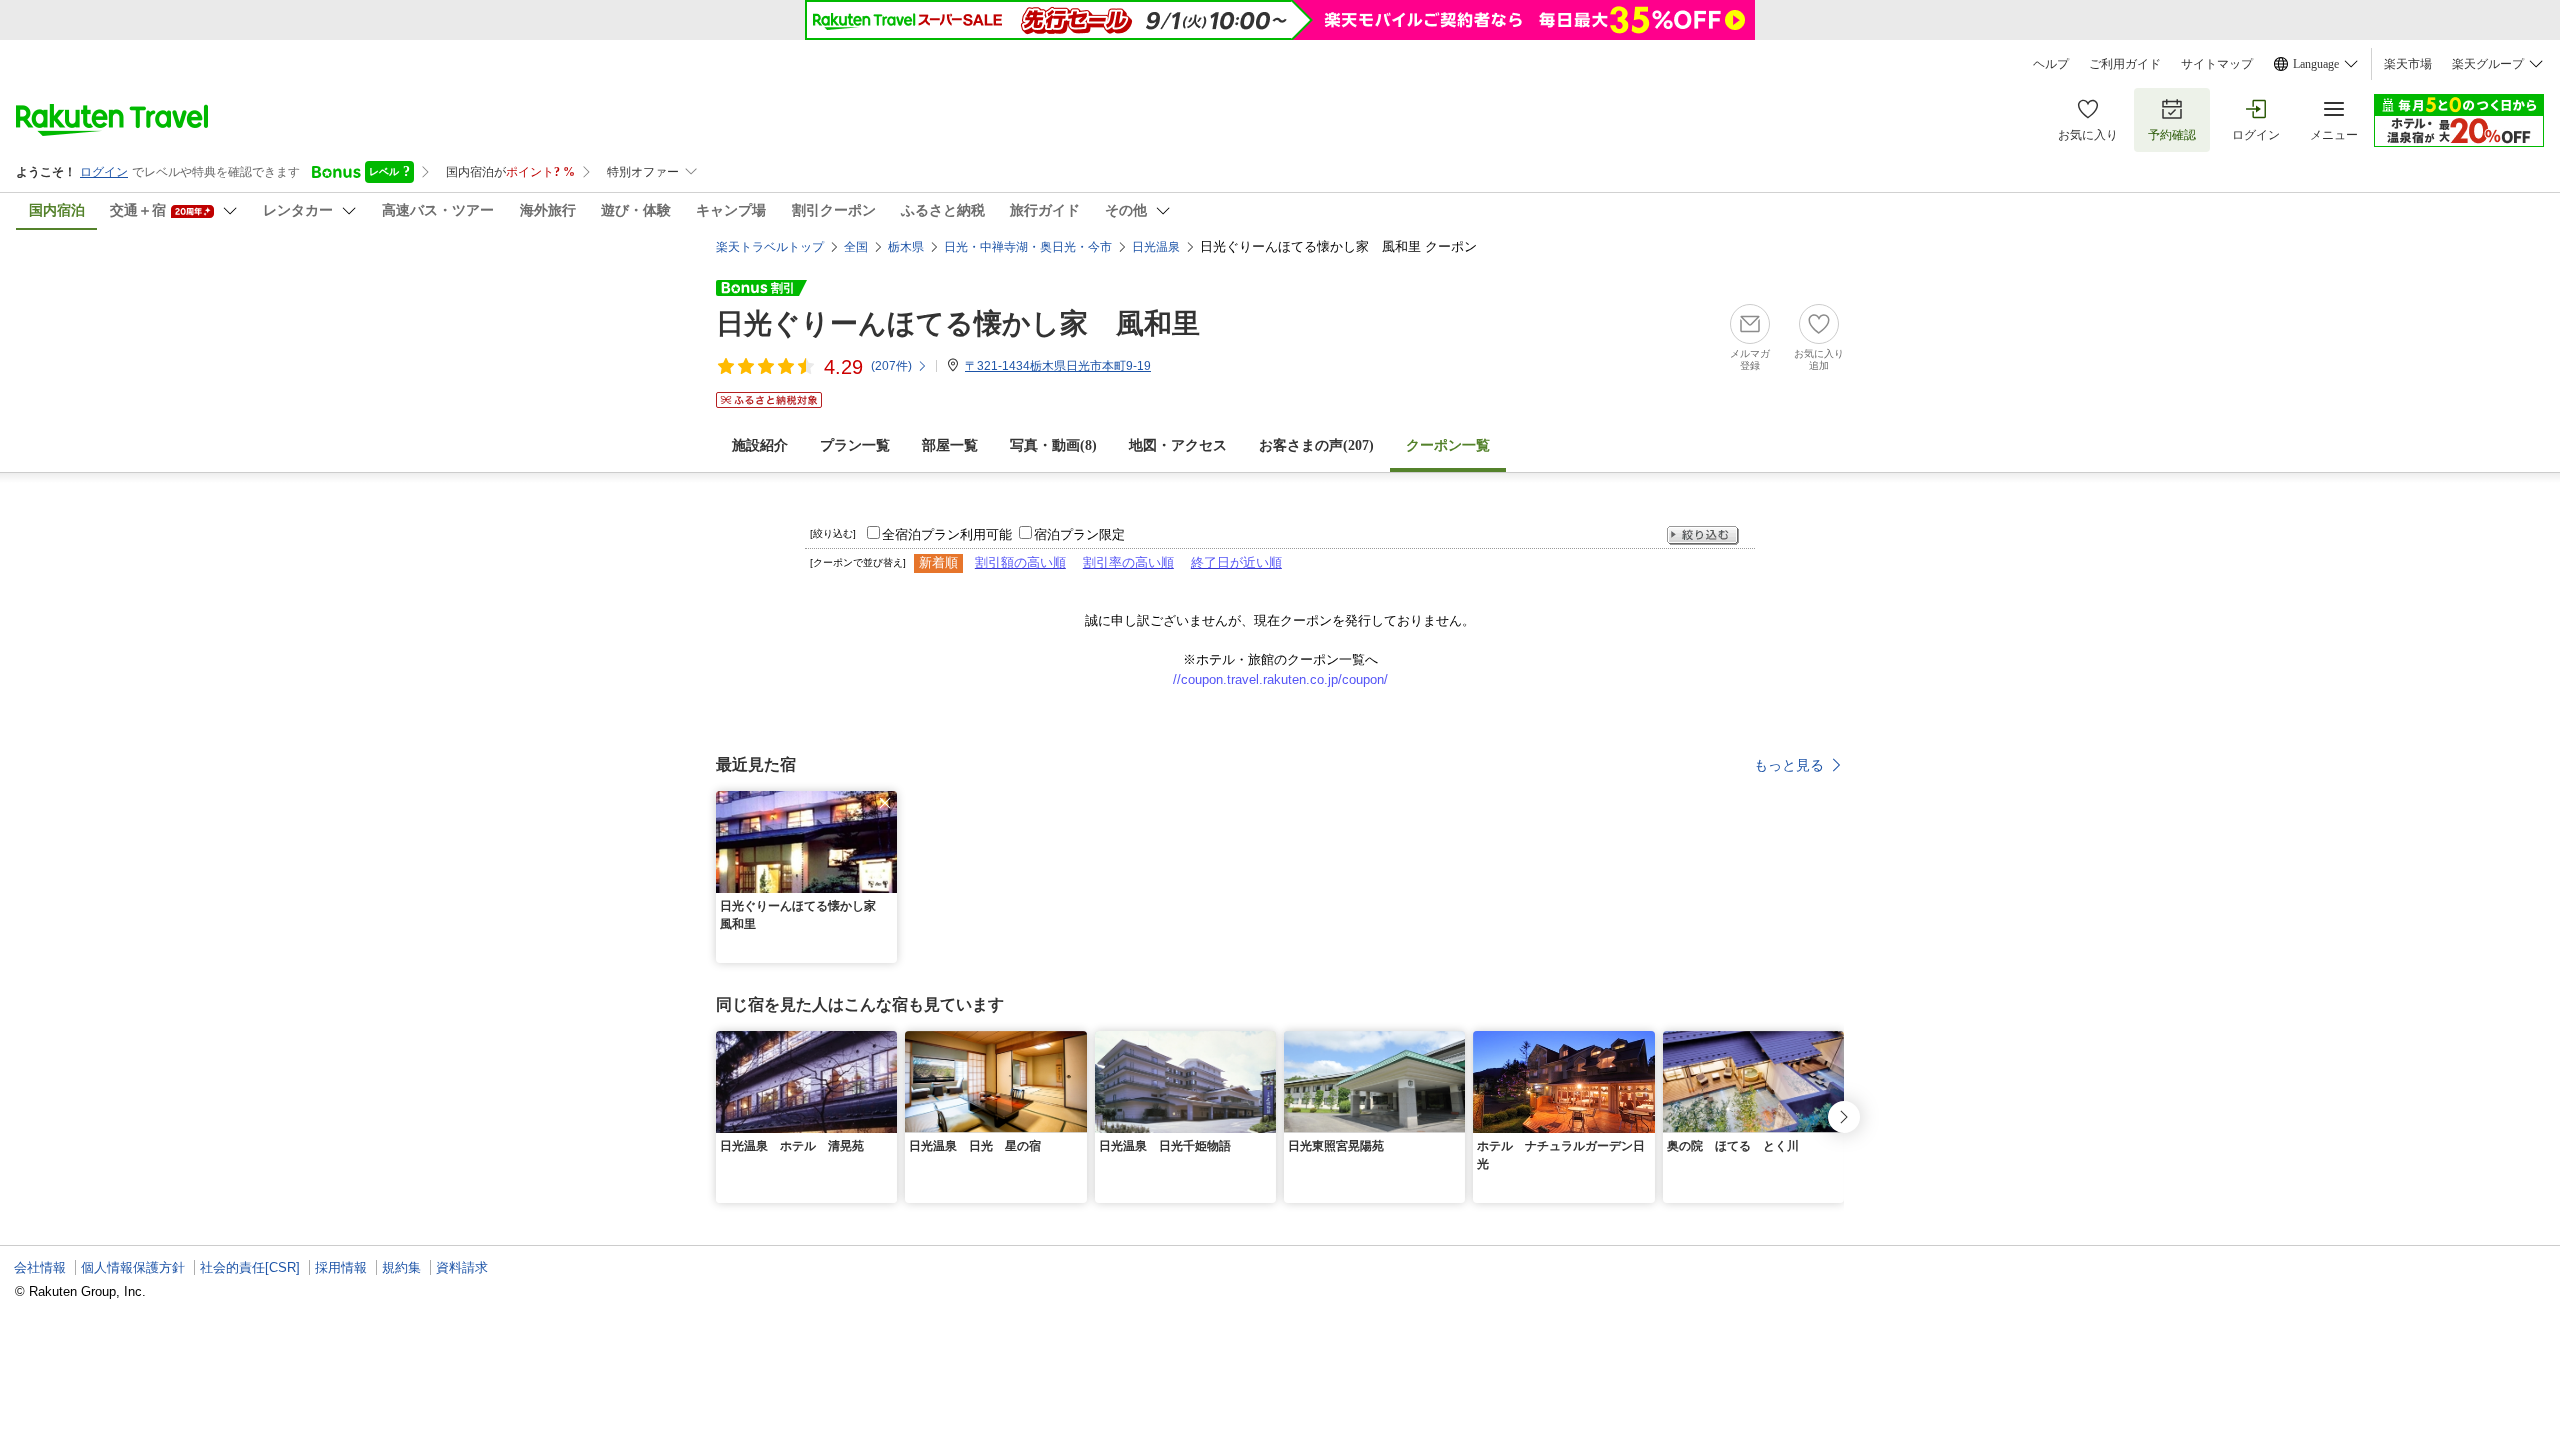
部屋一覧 (950, 445)
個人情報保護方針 (133, 1267)
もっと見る (1789, 765)
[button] (885, 803)
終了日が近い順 (1236, 562)
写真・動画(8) (1053, 445)
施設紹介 (760, 445)
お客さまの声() (1316, 445)
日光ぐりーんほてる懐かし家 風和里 (958, 323)
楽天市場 (2408, 64)
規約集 (401, 1267)
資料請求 (462, 1267)
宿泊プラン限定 (1079, 534)
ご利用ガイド (2125, 64)
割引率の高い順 (1128, 562)
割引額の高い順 (1020, 562)
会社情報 (40, 1267)
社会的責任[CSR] (250, 1267)
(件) (891, 366)
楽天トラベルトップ (770, 247)
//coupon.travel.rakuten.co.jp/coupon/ (1280, 679)
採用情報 (341, 1267)
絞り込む (1703, 535)
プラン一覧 (855, 445)
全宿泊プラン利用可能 (947, 534)
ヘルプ (2051, 64)
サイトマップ (2217, 64)
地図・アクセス (1178, 445)
